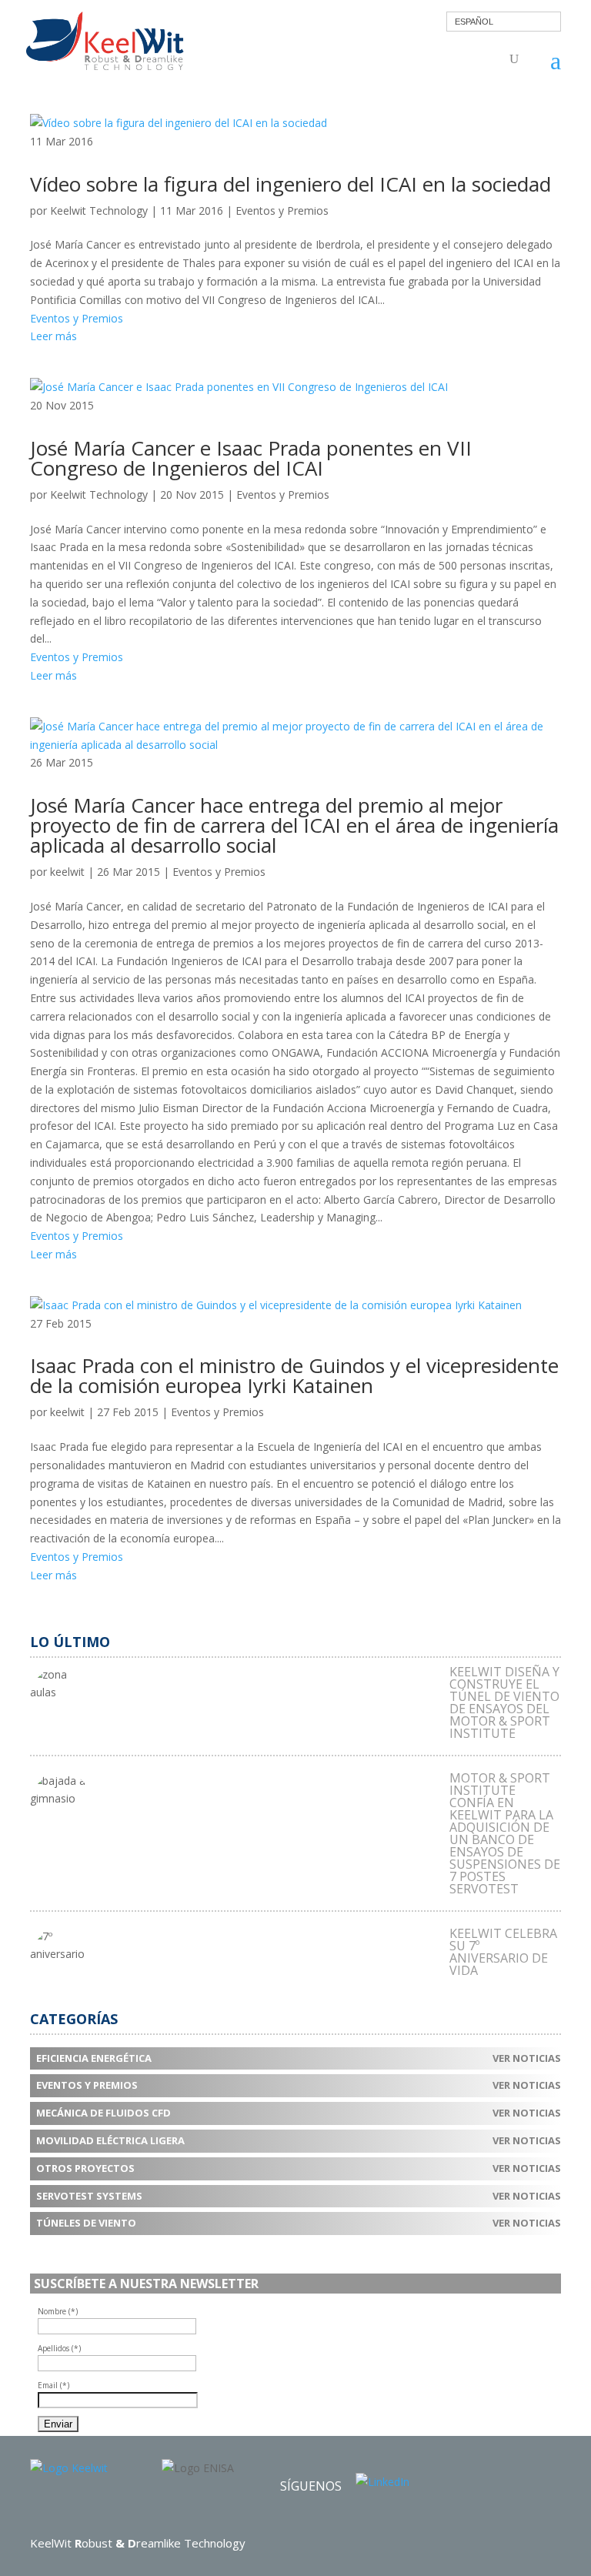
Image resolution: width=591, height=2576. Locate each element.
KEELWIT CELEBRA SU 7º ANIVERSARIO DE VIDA (503, 1952)
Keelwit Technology (99, 210)
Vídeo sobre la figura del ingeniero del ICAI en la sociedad (290, 184)
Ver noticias (527, 2058)
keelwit (67, 872)
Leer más (53, 336)
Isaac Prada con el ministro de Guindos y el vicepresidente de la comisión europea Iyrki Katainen (294, 1375)
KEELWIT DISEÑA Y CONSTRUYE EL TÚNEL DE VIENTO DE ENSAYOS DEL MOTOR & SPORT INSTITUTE (504, 1702)
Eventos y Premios (282, 210)
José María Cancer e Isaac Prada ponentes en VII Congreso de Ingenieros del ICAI (251, 458)
